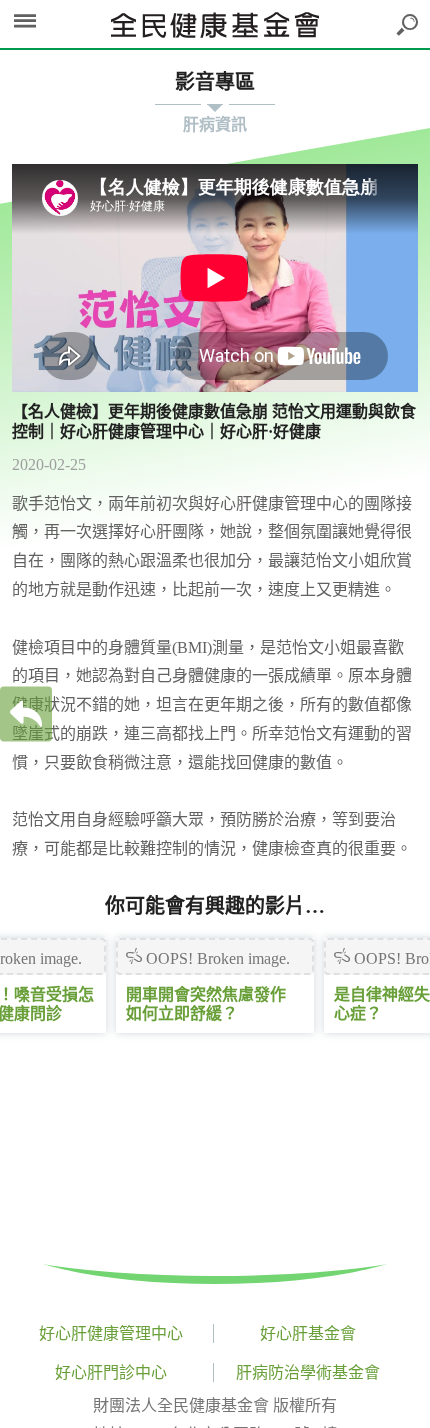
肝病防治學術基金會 (308, 1372)
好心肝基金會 (308, 1333)
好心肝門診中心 (111, 1372)
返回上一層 (26, 714)
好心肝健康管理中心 (111, 1333)
